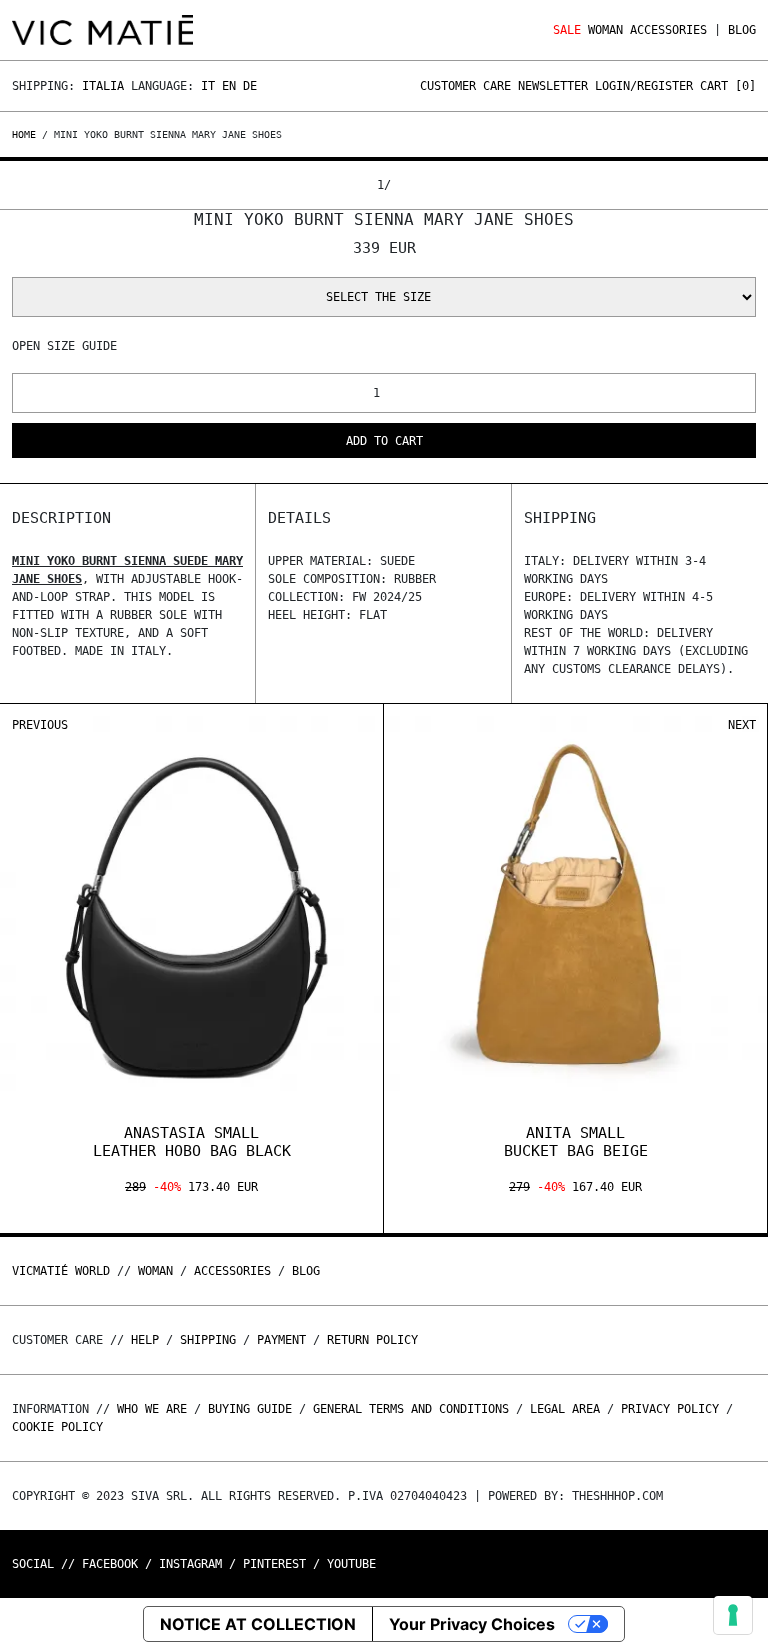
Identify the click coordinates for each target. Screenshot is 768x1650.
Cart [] (728, 86)
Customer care (465, 86)
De (250, 86)
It (208, 86)
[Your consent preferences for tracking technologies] (733, 1615)
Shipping (208, 1340)
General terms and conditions (411, 1409)
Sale (567, 30)
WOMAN (605, 30)
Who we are (152, 1409)
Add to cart (384, 441)
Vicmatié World (61, 1271)
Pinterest (274, 1564)
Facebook (110, 1564)
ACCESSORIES (668, 30)
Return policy (372, 1340)
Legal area (565, 1409)
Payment (281, 1340)
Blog (742, 30)
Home (27, 134)
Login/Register (644, 86)
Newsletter (553, 86)
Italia (103, 86)
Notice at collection (258, 1624)
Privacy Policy (670, 1409)
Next (742, 725)
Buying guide (250, 1409)
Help (145, 1340)
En (229, 86)
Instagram (190, 1564)
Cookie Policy (57, 1427)
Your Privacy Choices (472, 1624)
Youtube (351, 1564)
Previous (40, 725)
